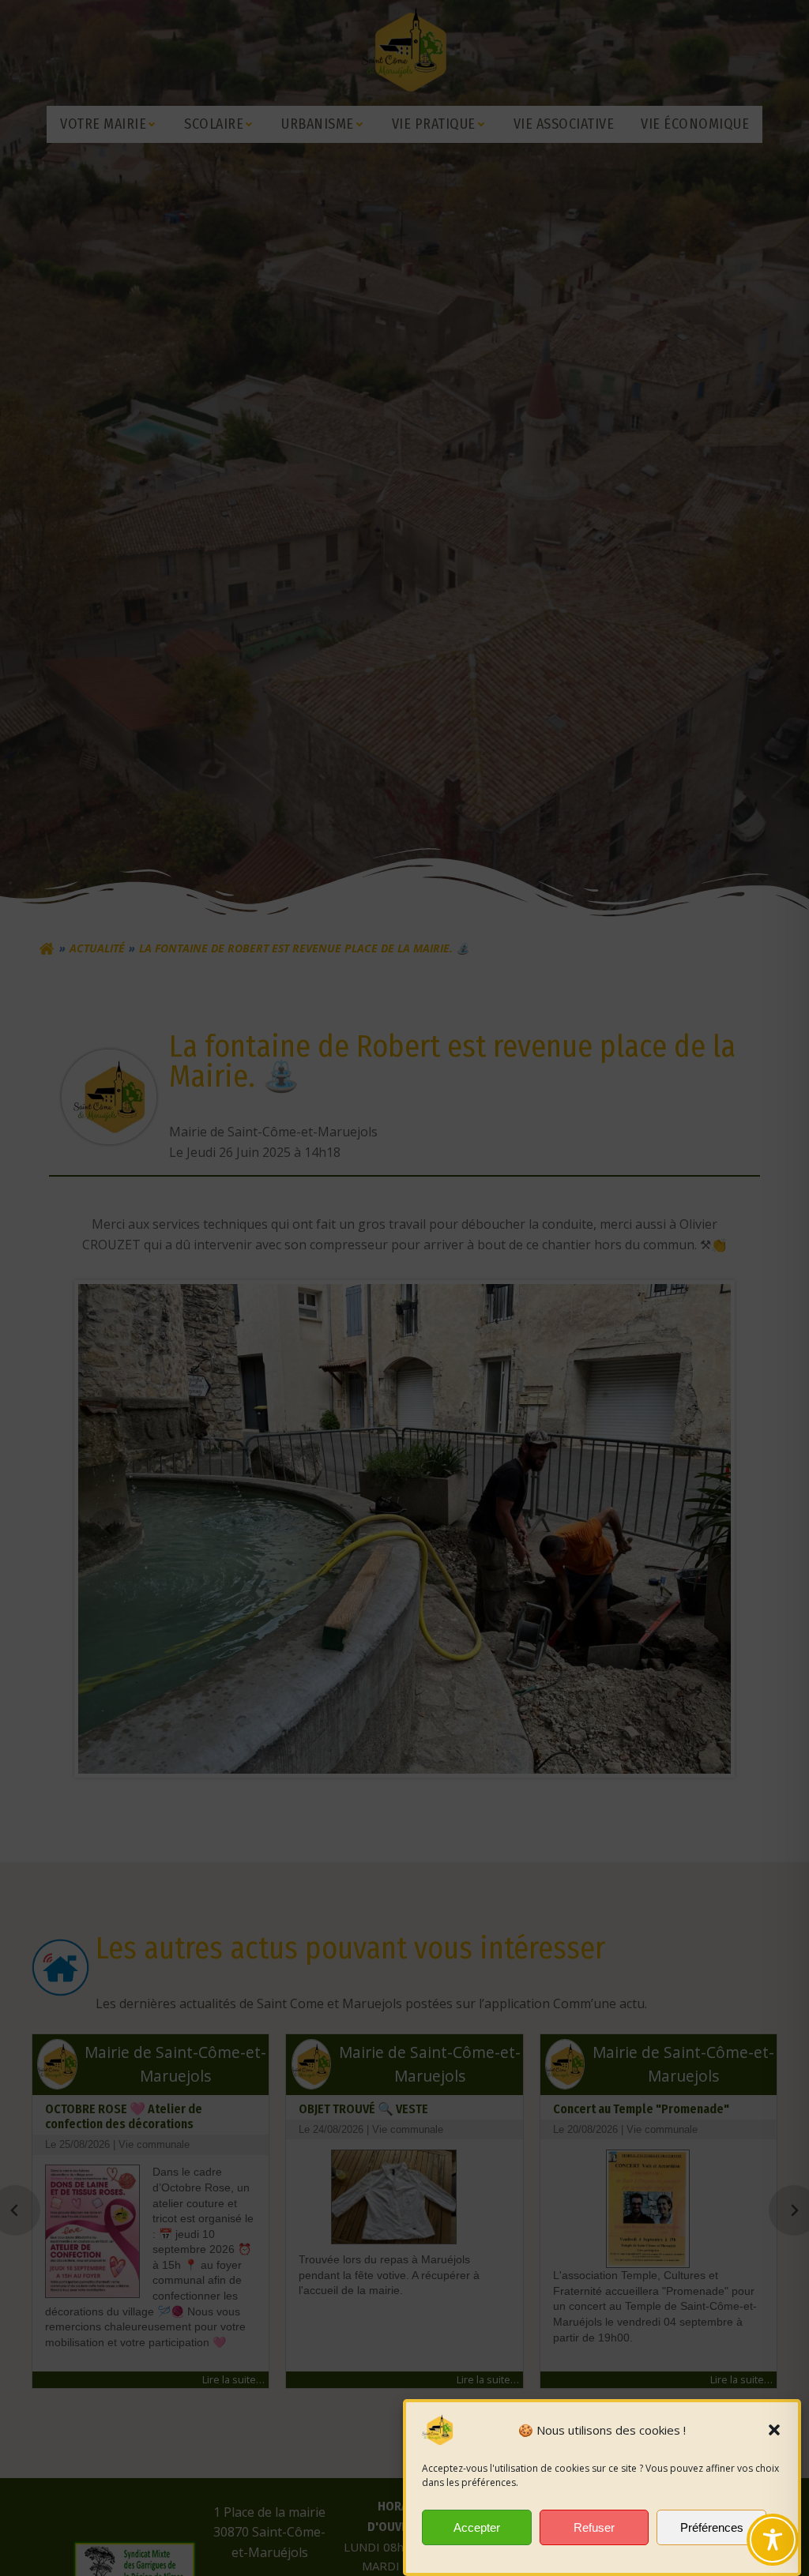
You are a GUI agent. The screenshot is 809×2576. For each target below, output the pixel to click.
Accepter (477, 2527)
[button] (774, 2430)
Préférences (712, 2527)
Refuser (594, 2527)
